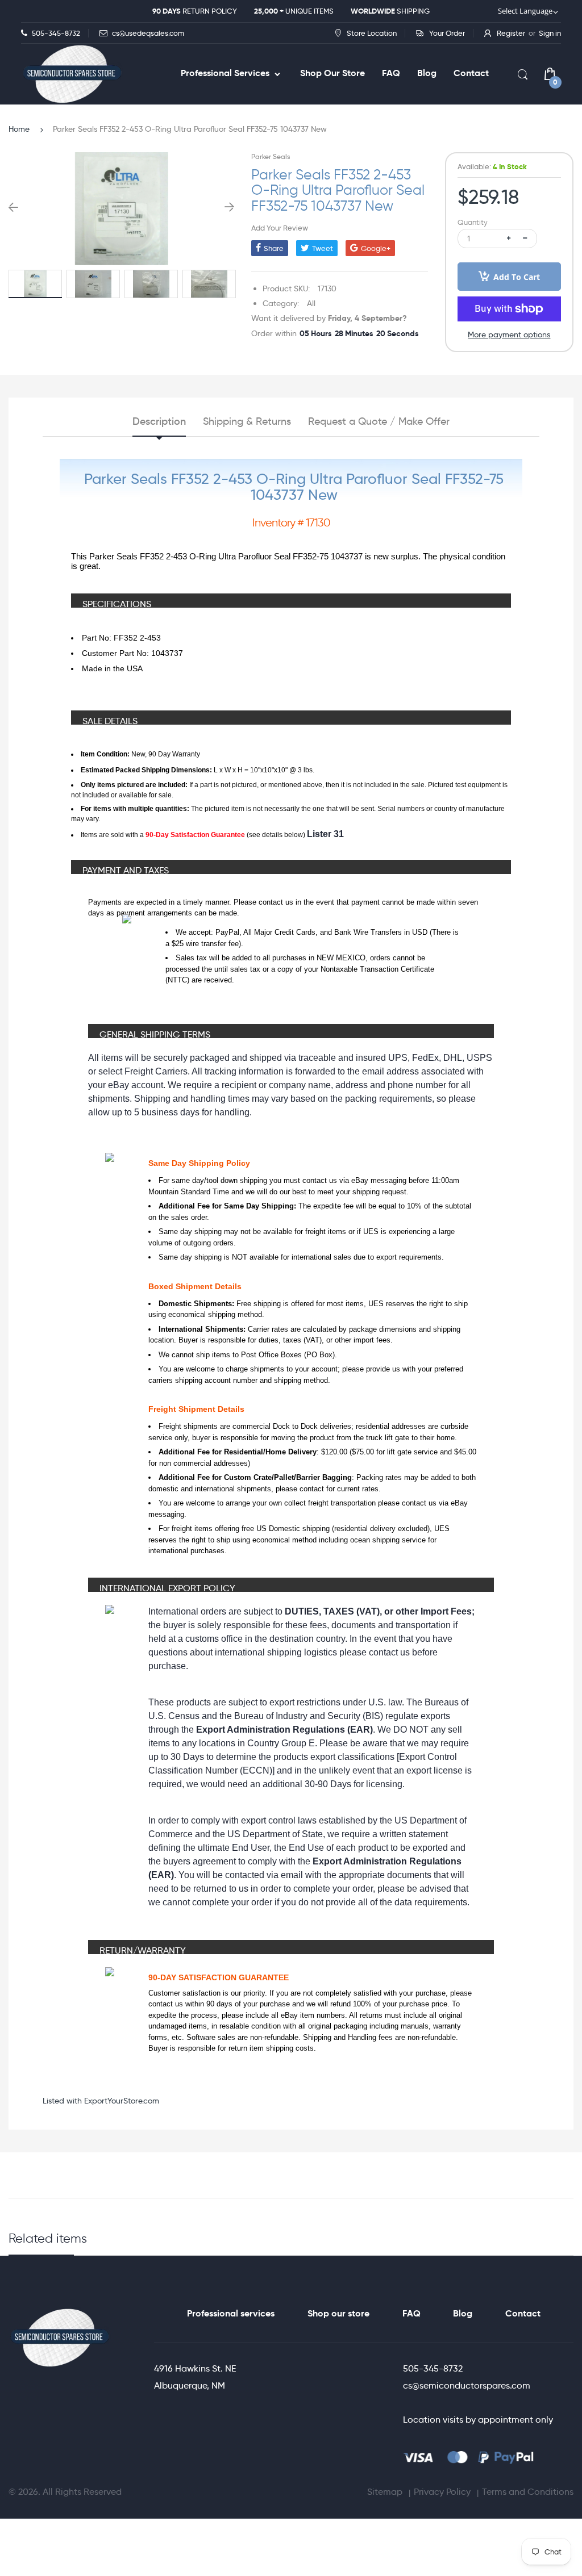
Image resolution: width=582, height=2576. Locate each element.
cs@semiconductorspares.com (467, 2385)
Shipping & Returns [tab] (247, 421)
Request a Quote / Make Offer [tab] (379, 421)
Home (19, 129)
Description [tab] (159, 421)
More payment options (509, 334)
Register (511, 33)
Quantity (473, 222)
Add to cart (517, 277)
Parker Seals (271, 156)
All (311, 303)
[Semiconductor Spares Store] (72, 74)
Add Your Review (280, 228)
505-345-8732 (433, 2368)
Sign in (550, 33)
